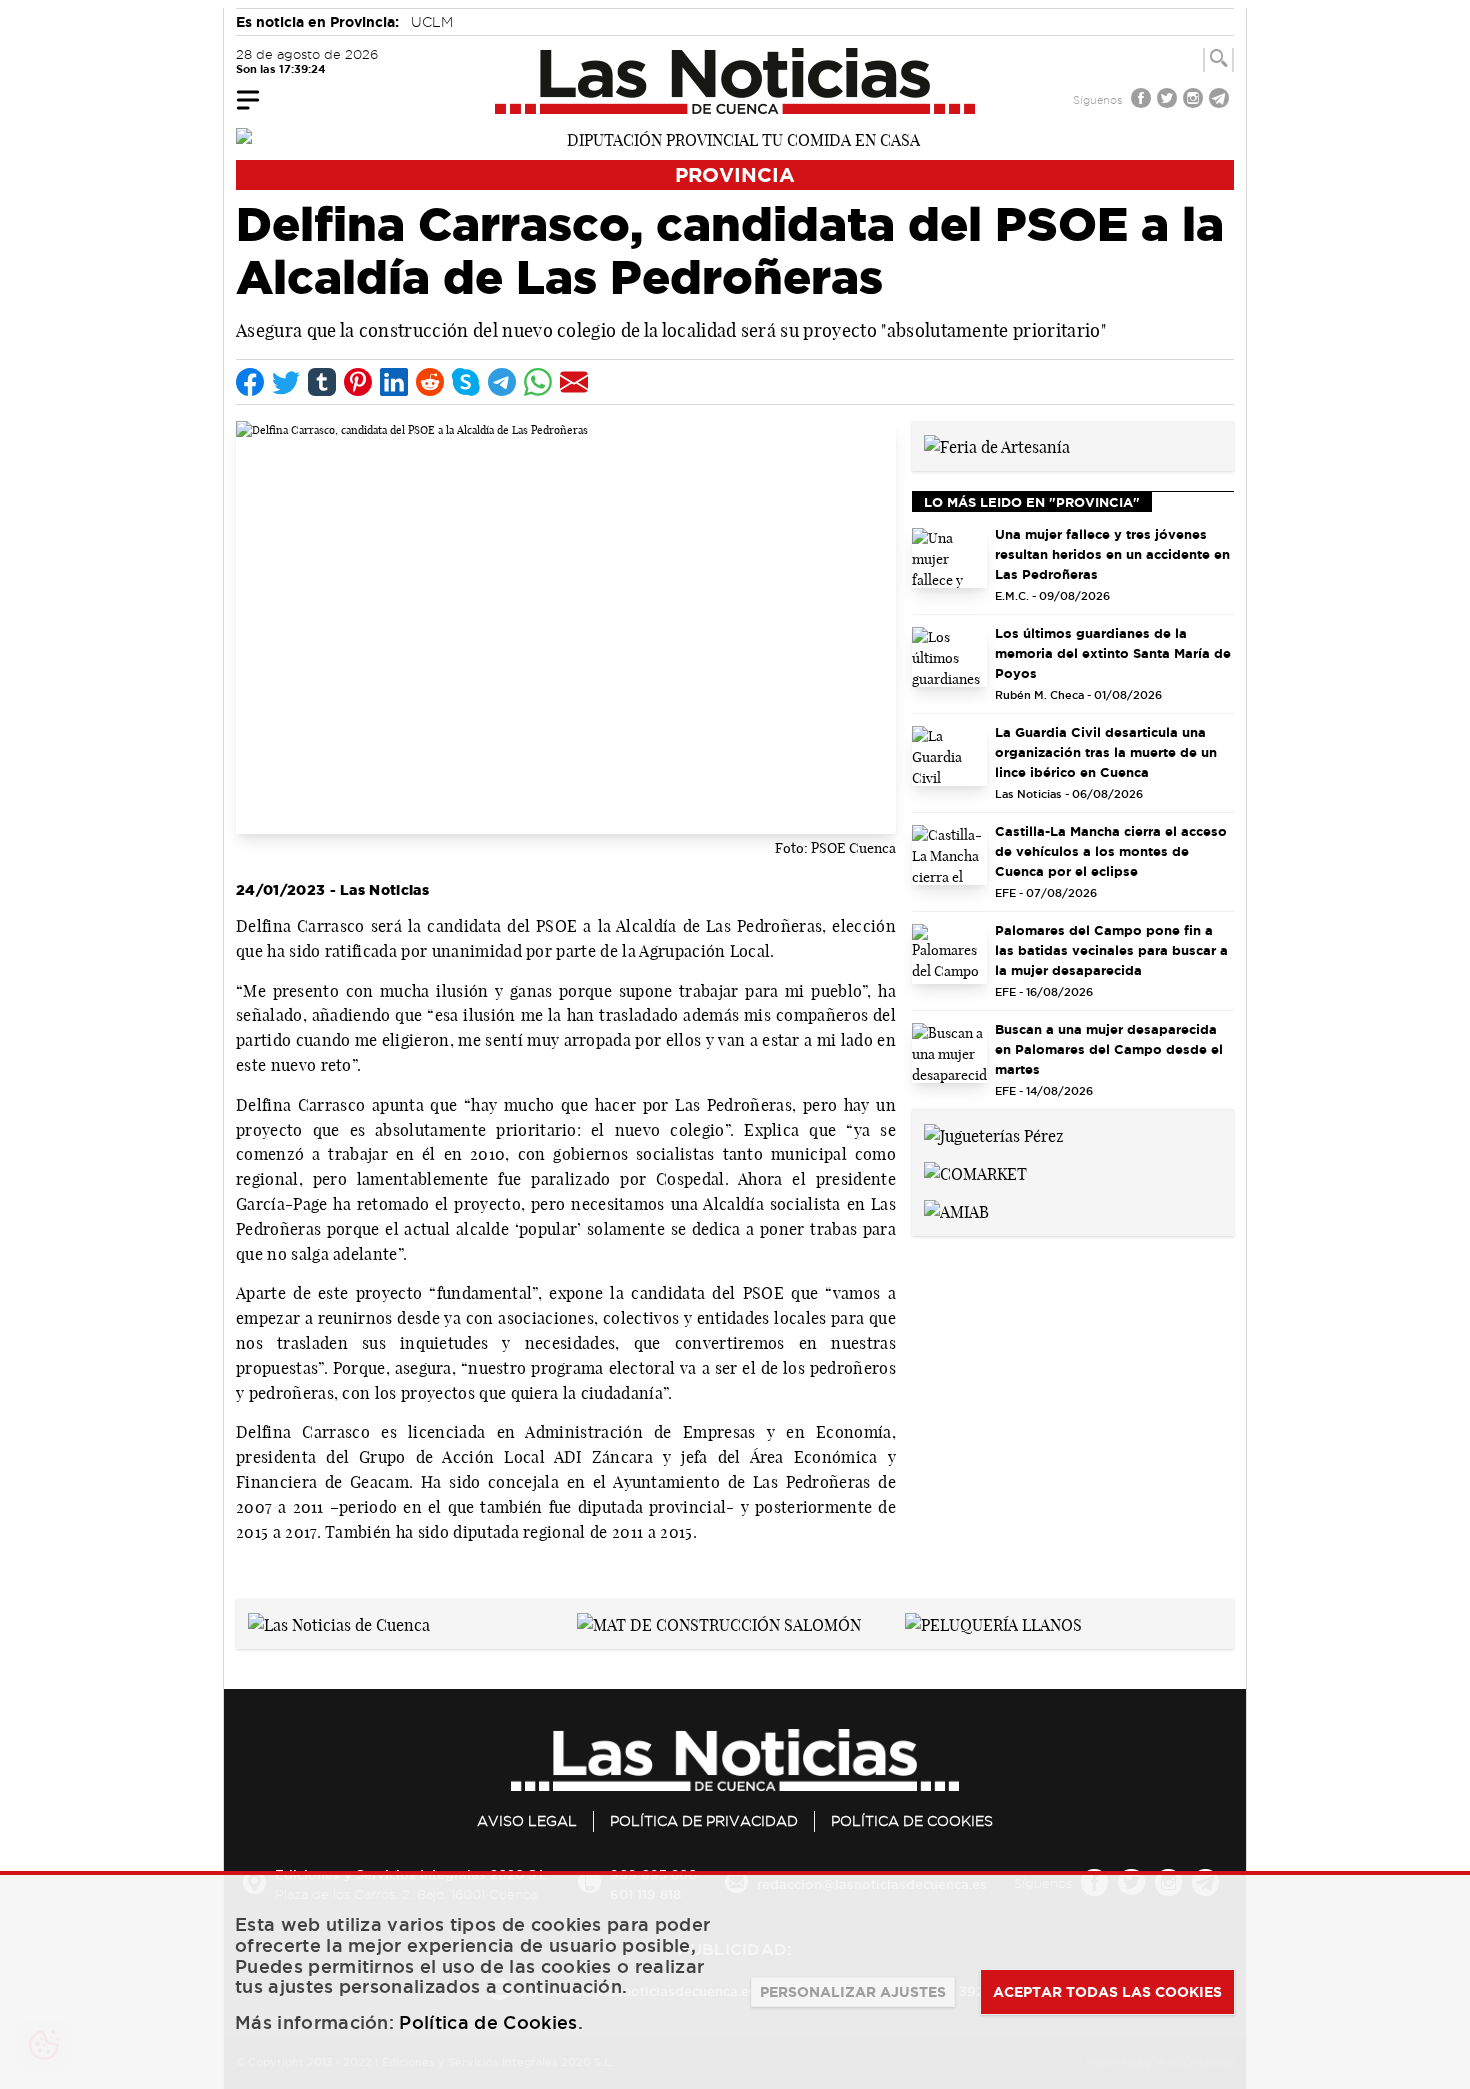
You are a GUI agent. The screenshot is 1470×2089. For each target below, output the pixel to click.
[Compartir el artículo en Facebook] (250, 382)
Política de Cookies (912, 1821)
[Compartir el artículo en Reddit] (430, 382)
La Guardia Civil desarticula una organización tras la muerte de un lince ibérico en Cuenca (1106, 752)
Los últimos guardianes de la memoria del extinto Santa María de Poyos (1113, 653)
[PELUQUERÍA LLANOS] (993, 1623)
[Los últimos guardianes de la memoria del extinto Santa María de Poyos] (949, 657)
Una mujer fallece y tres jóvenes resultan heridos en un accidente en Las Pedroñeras (1112, 554)
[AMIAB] (956, 1210)
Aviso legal (527, 1821)
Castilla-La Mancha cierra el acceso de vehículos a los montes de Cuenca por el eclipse (1111, 851)
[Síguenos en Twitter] (1169, 100)
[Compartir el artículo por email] (574, 382)
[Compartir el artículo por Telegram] (502, 382)
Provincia (735, 174)
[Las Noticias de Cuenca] (735, 81)
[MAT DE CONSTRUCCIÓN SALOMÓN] (719, 1623)
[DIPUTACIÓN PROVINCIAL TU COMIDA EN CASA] (735, 138)
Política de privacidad (704, 1821)
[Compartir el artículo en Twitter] (286, 382)
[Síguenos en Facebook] (1143, 100)
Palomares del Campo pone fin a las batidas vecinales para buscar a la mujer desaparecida (1111, 950)
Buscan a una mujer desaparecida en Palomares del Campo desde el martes (1109, 1049)
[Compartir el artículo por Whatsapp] (538, 382)
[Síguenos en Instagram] (1195, 100)
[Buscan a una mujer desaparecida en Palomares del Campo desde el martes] (949, 1053)
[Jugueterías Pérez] (994, 1134)
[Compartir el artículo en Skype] (466, 382)
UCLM (432, 22)
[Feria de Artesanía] (997, 445)
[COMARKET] (975, 1172)
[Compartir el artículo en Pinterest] (358, 382)
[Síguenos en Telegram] (1221, 100)
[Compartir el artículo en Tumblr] (322, 382)
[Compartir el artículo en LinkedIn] (394, 382)
